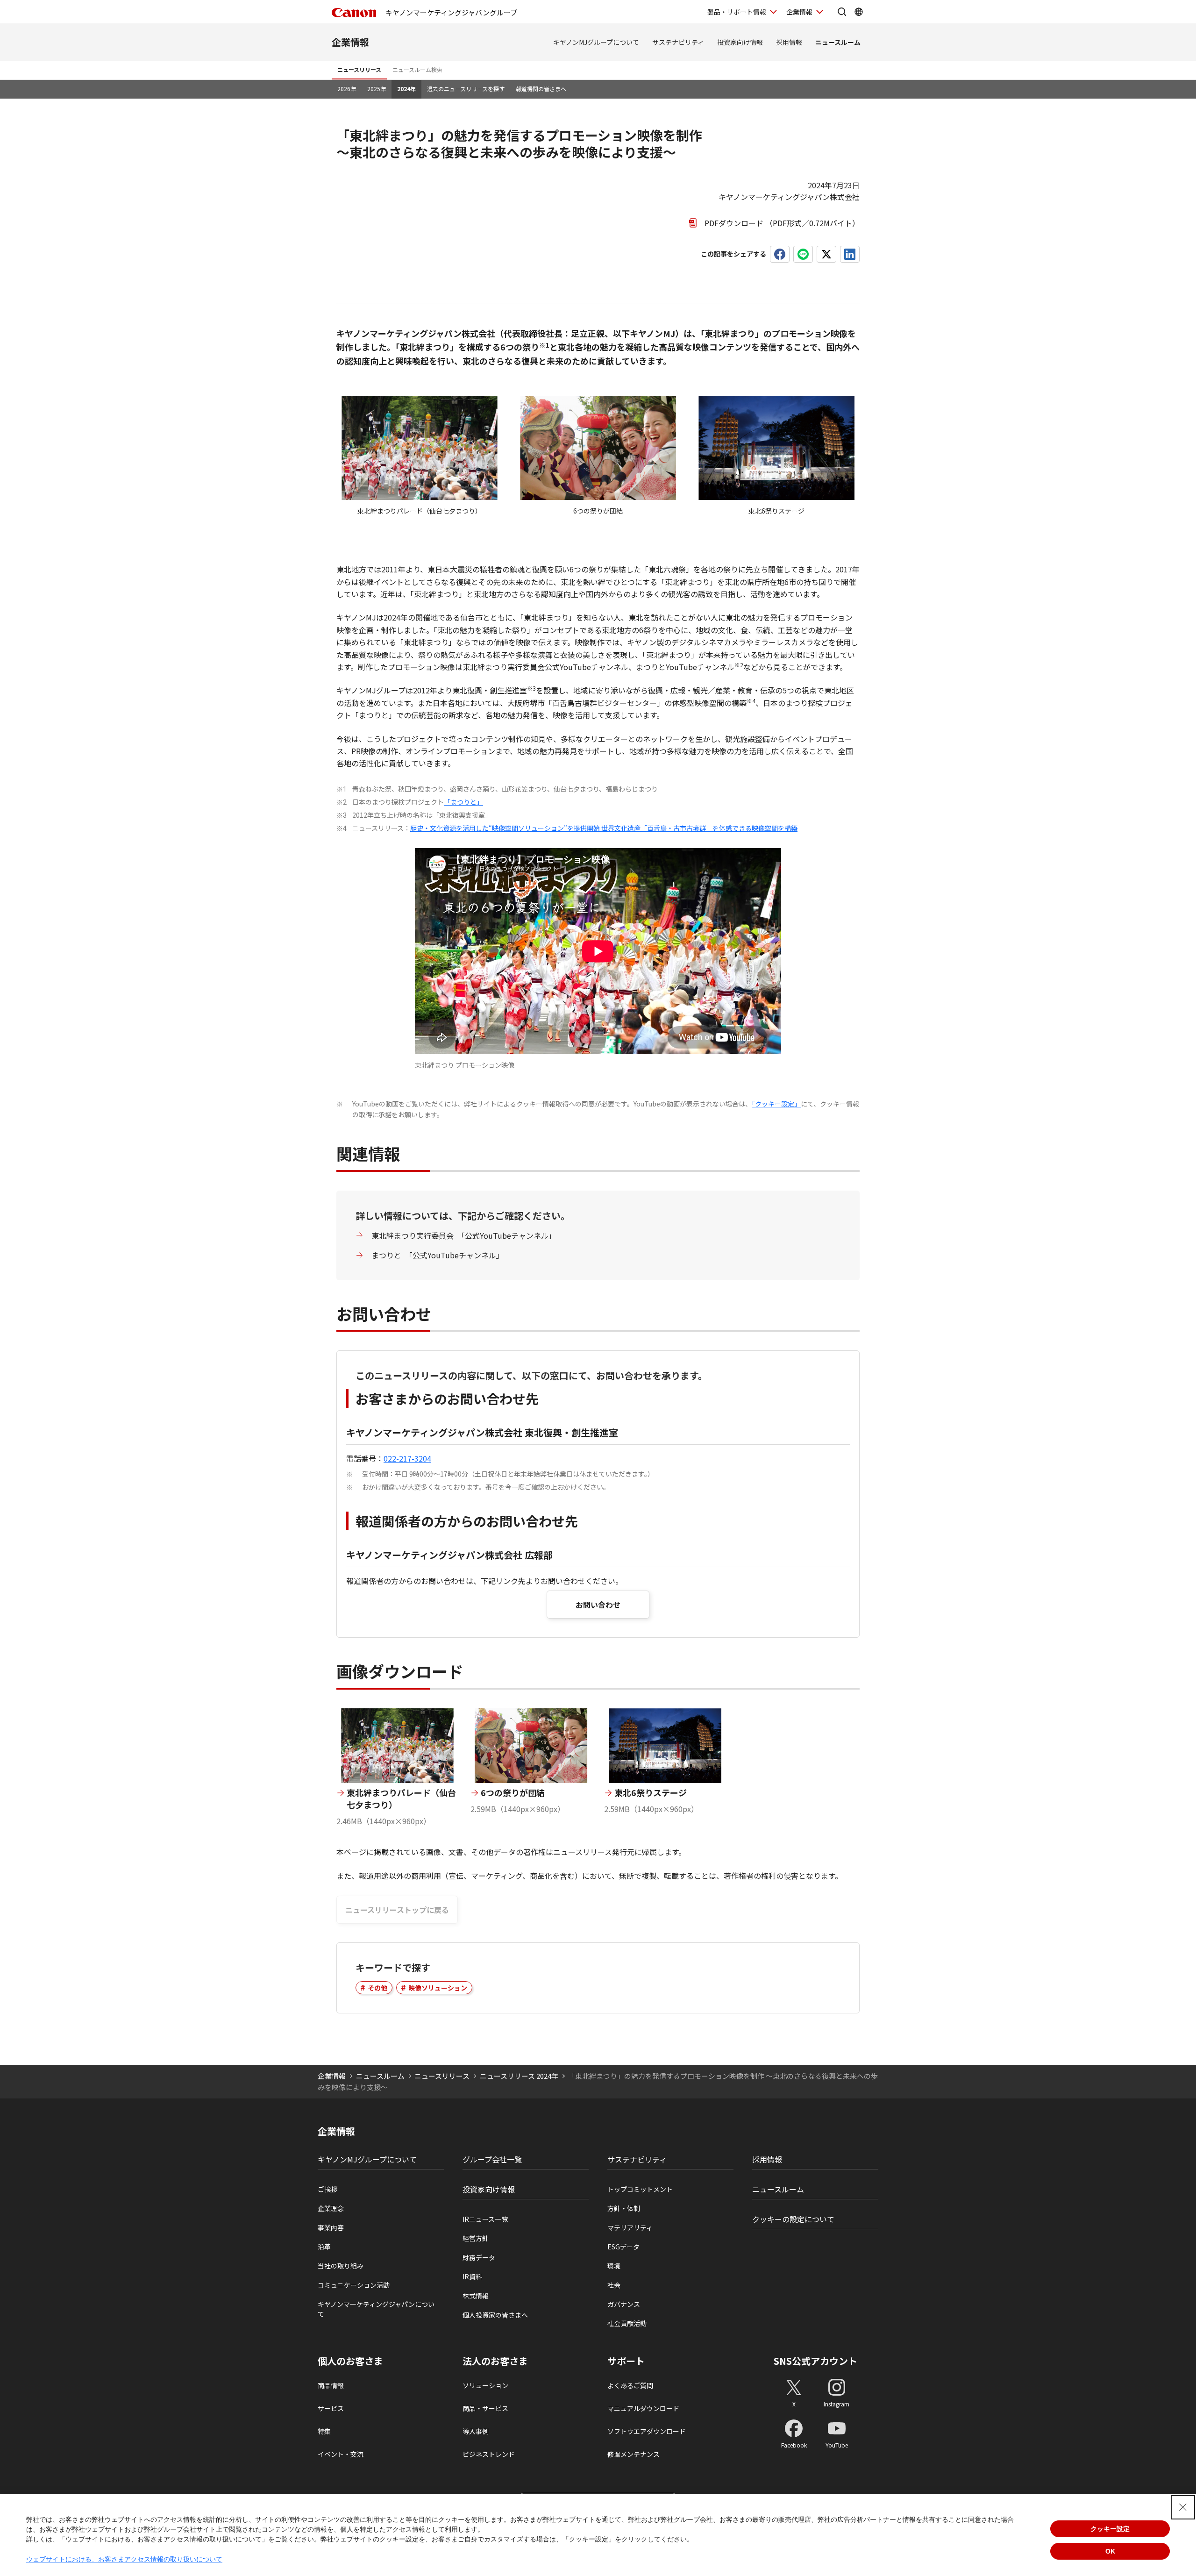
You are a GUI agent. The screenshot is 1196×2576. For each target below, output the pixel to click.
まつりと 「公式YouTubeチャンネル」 (438, 1255)
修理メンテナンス (634, 2454)
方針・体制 (624, 2208)
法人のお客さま (495, 2361)
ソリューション (485, 2385)
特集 (324, 2431)
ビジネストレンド (489, 2454)
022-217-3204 (407, 1458)
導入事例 (476, 2431)
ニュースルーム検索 (417, 69)
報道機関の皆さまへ (541, 89)
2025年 (377, 89)
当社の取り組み (341, 2266)
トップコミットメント (640, 2189)
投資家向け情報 (740, 42)
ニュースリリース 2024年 (519, 2076)
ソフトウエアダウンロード (647, 2431)
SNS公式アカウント (815, 2361)
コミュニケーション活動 (354, 2285)
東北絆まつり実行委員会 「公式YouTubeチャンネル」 (464, 1235)
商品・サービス (485, 2408)
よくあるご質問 (630, 2385)
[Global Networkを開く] (859, 12)
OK (1110, 2551)
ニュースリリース (359, 69)
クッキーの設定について (793, 2219)
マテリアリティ (630, 2227)
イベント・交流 (341, 2454)
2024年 (406, 89)
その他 (377, 1988)
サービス (331, 2408)
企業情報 (799, 12)
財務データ (479, 2257)
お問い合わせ (598, 1605)
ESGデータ (623, 2247)
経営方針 (476, 2238)
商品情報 (331, 2385)
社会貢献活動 (627, 2323)
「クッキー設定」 (776, 1104)
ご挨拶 (327, 2189)
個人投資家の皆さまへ (495, 2315)
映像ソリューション (438, 1988)
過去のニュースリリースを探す (466, 89)
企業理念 (331, 2208)
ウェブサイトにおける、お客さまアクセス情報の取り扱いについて (124, 2559)
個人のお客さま (350, 2361)
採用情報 (789, 42)
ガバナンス (624, 2304)
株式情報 (476, 2296)
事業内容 (331, 2227)
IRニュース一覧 (485, 2219)
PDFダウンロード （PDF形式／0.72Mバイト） (782, 223)
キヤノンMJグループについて (596, 42)
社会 (614, 2285)
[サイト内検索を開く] (842, 12)
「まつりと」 (463, 802)
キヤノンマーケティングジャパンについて (376, 2309)
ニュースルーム (838, 42)
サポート (626, 2361)
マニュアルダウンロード (643, 2408)
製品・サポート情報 (737, 12)
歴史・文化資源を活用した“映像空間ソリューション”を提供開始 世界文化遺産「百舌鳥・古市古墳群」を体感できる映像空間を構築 (604, 828)
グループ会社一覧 (492, 2159)
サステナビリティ (678, 42)
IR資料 (472, 2276)
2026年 (347, 89)
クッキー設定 (1110, 2529)
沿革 (324, 2247)
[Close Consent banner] (1183, 2507)
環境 (614, 2266)
